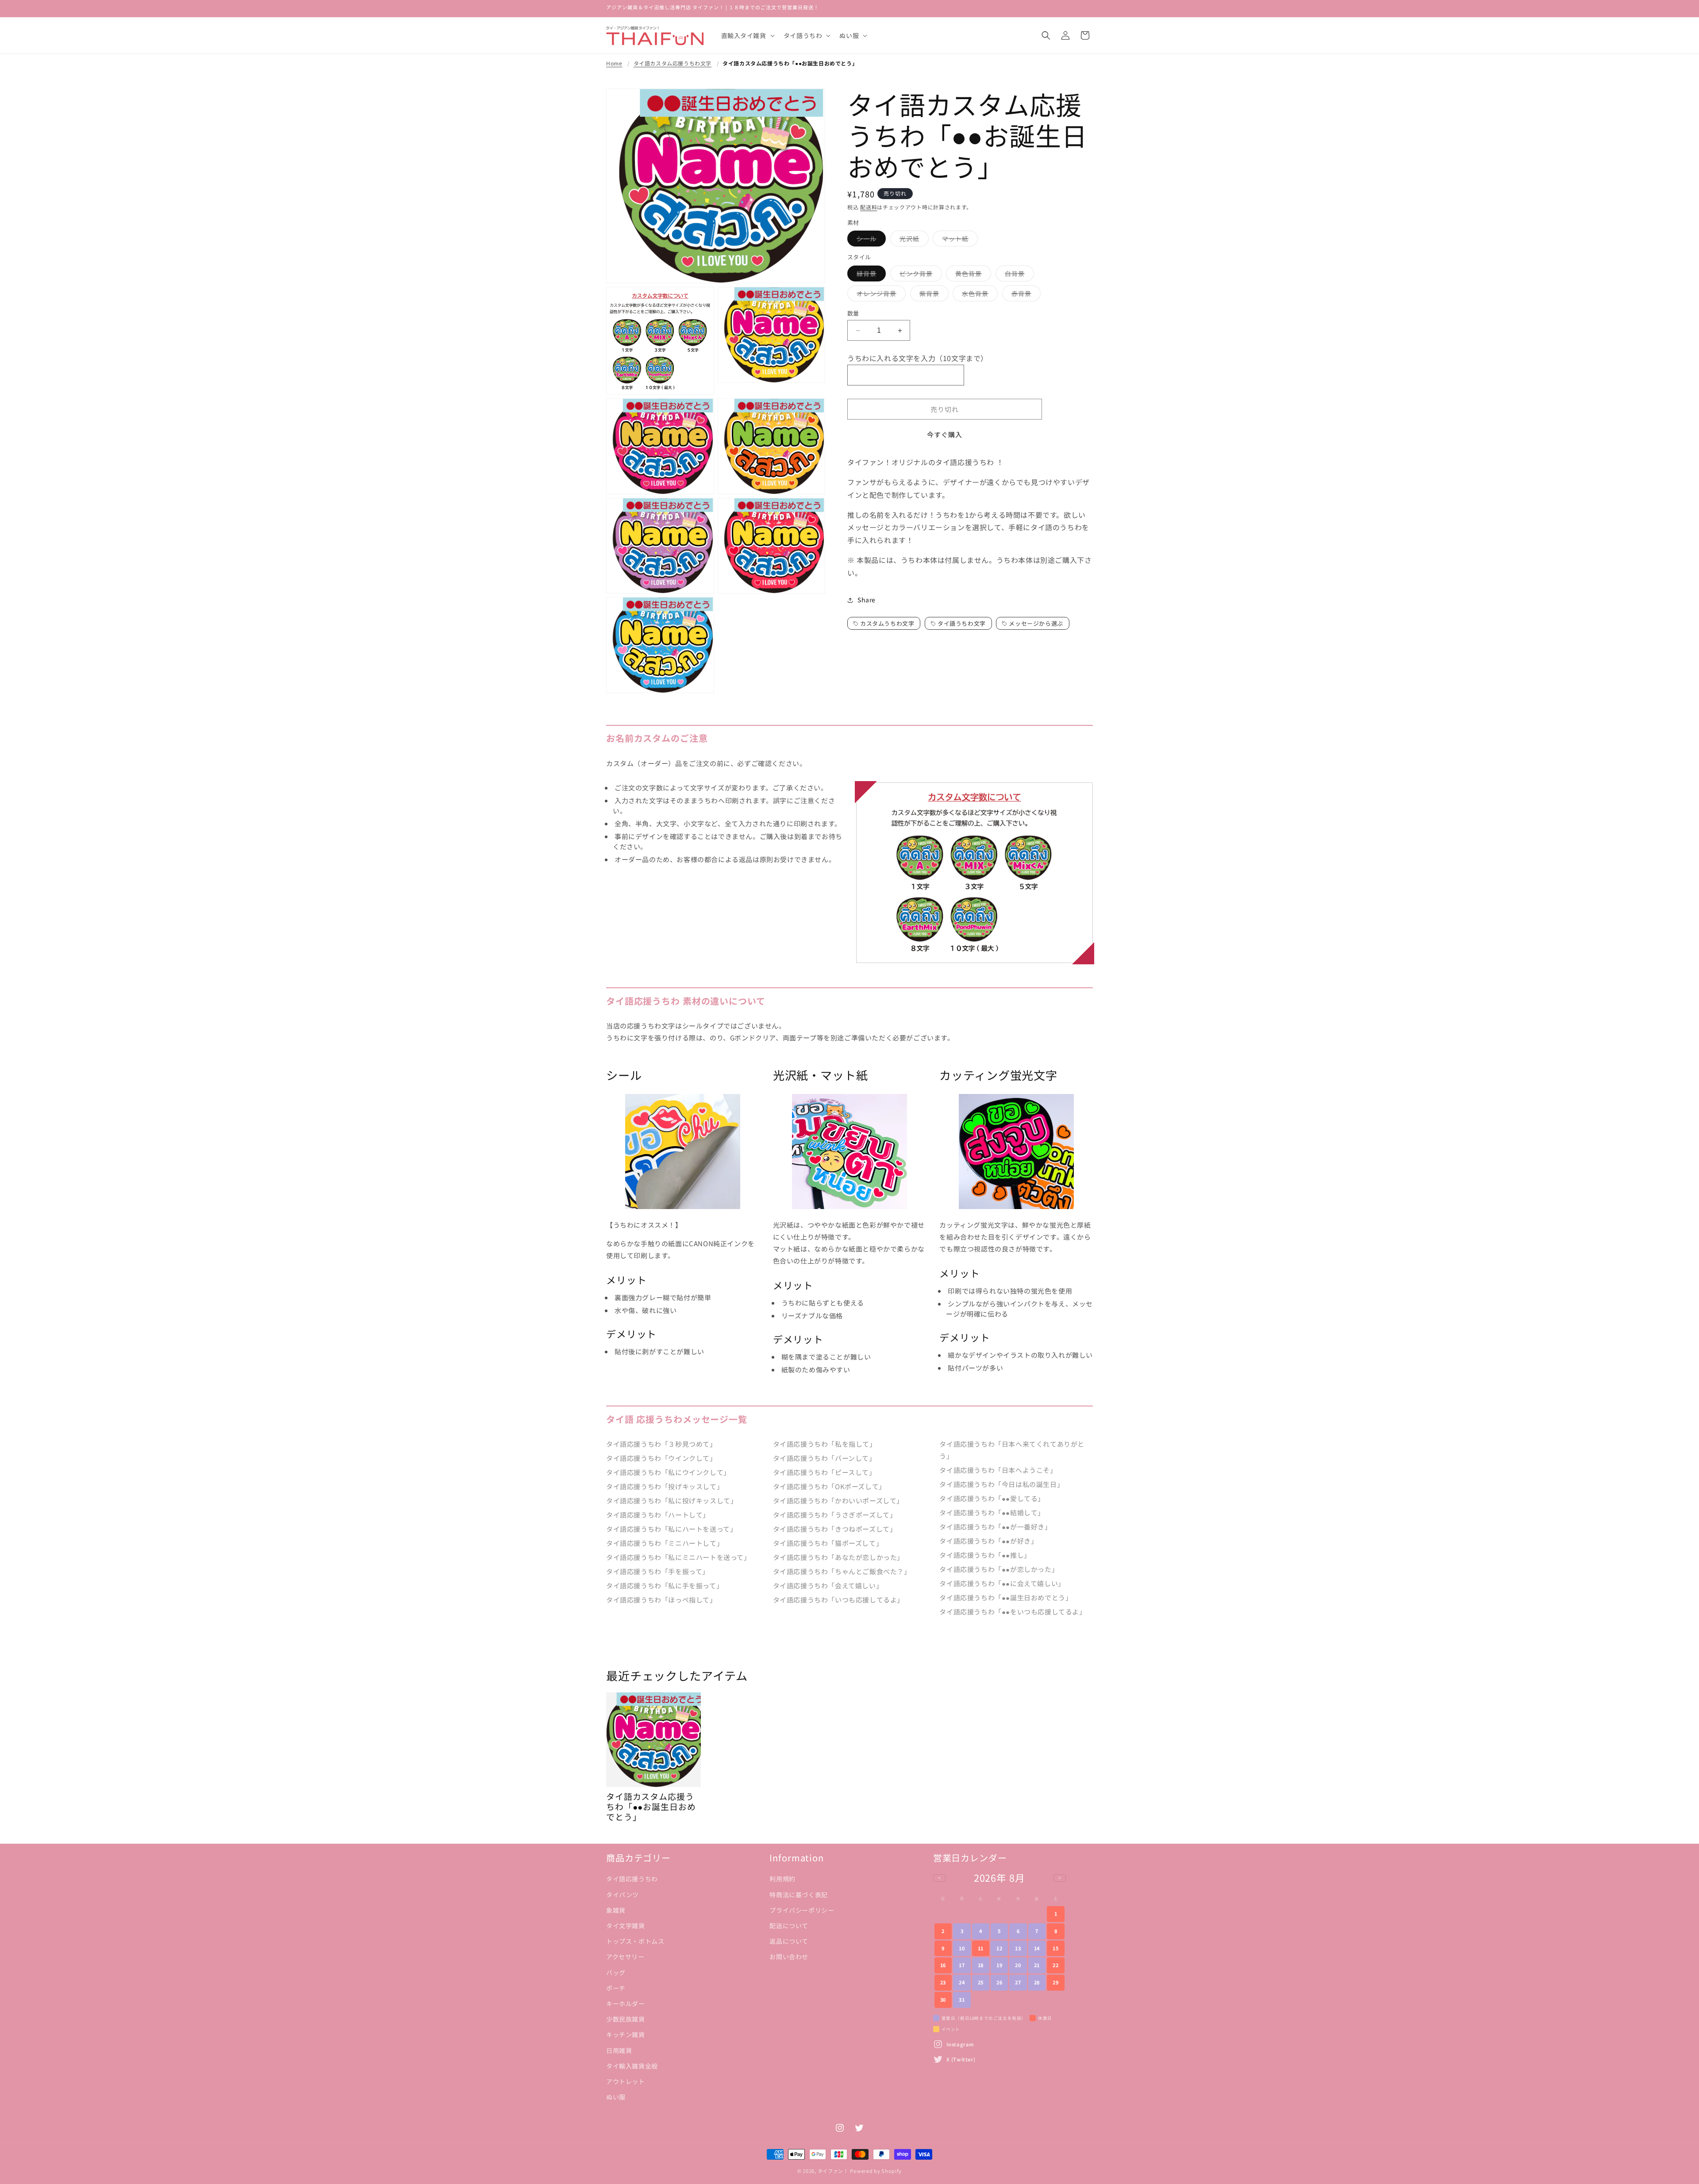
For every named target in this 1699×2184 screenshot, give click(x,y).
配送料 (869, 207)
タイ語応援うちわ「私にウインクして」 (668, 1472)
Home (614, 63)
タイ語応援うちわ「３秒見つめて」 (661, 1444)
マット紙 (958, 240)
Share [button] (867, 600)
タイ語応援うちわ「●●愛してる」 (992, 1498)
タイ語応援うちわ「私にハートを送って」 (671, 1529)
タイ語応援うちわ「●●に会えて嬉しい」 (1002, 1583)
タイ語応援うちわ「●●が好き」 (988, 1541)
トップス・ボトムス (635, 1941)
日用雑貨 (619, 2050)
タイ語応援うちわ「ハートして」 (658, 1515)
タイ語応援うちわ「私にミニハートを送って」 (678, 1557)
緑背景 (870, 275)
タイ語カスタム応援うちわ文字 (673, 63)
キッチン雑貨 (626, 2034)
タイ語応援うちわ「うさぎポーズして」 (835, 1515)
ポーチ (616, 1988)
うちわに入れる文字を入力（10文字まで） (918, 358)
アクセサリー (625, 1957)
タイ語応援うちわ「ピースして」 (825, 1472)
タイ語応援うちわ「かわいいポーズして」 (838, 1500)
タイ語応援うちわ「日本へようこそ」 (998, 1470)
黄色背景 (972, 275)
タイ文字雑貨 (626, 1925)
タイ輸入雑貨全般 (632, 2065)
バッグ (616, 1972)
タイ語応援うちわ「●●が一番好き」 (995, 1527)
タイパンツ (623, 1894)
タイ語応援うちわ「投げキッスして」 (665, 1486)
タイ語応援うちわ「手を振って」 (658, 1571)
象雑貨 (616, 1910)
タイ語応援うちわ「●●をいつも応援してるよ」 (1013, 1612)
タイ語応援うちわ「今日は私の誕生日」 (1001, 1484)
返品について (789, 1941)
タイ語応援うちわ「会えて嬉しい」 (828, 1585)
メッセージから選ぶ (1036, 623)
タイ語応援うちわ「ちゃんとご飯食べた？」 (842, 1571)
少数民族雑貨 (626, 2018)
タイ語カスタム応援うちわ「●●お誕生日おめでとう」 (790, 63)
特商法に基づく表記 (798, 1894)
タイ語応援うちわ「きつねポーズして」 (835, 1529)
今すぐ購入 (945, 434)
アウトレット (626, 2081)
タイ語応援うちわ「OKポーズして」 (829, 1486)
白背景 (1018, 275)
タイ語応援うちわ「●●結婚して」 (992, 1512)
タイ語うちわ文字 (962, 623)
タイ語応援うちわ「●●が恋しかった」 (999, 1569)
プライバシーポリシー (802, 1910)
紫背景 (932, 295)
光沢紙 (913, 240)
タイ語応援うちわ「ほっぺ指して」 (661, 1600)
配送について (789, 1925)
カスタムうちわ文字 (887, 623)
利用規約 (782, 1879)
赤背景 (1024, 295)
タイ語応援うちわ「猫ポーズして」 (828, 1543)
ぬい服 (616, 2096)
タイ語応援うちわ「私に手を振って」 (665, 1585)
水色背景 (978, 295)
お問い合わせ (789, 1957)
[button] (747, 35)
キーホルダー (626, 2003)
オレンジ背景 (880, 295)
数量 (853, 313)
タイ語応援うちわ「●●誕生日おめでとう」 (1006, 1597)
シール (870, 240)
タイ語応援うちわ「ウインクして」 (661, 1458)
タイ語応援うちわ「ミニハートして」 (665, 1543)
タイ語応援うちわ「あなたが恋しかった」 (838, 1557)
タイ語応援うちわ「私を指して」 (825, 1444)
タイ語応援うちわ (632, 1879)
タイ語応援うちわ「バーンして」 (825, 1458)
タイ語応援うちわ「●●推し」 (985, 1555)
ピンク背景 (919, 275)
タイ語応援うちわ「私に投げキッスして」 (672, 1500)
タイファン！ (833, 2171)
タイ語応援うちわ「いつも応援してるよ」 (838, 1600)
